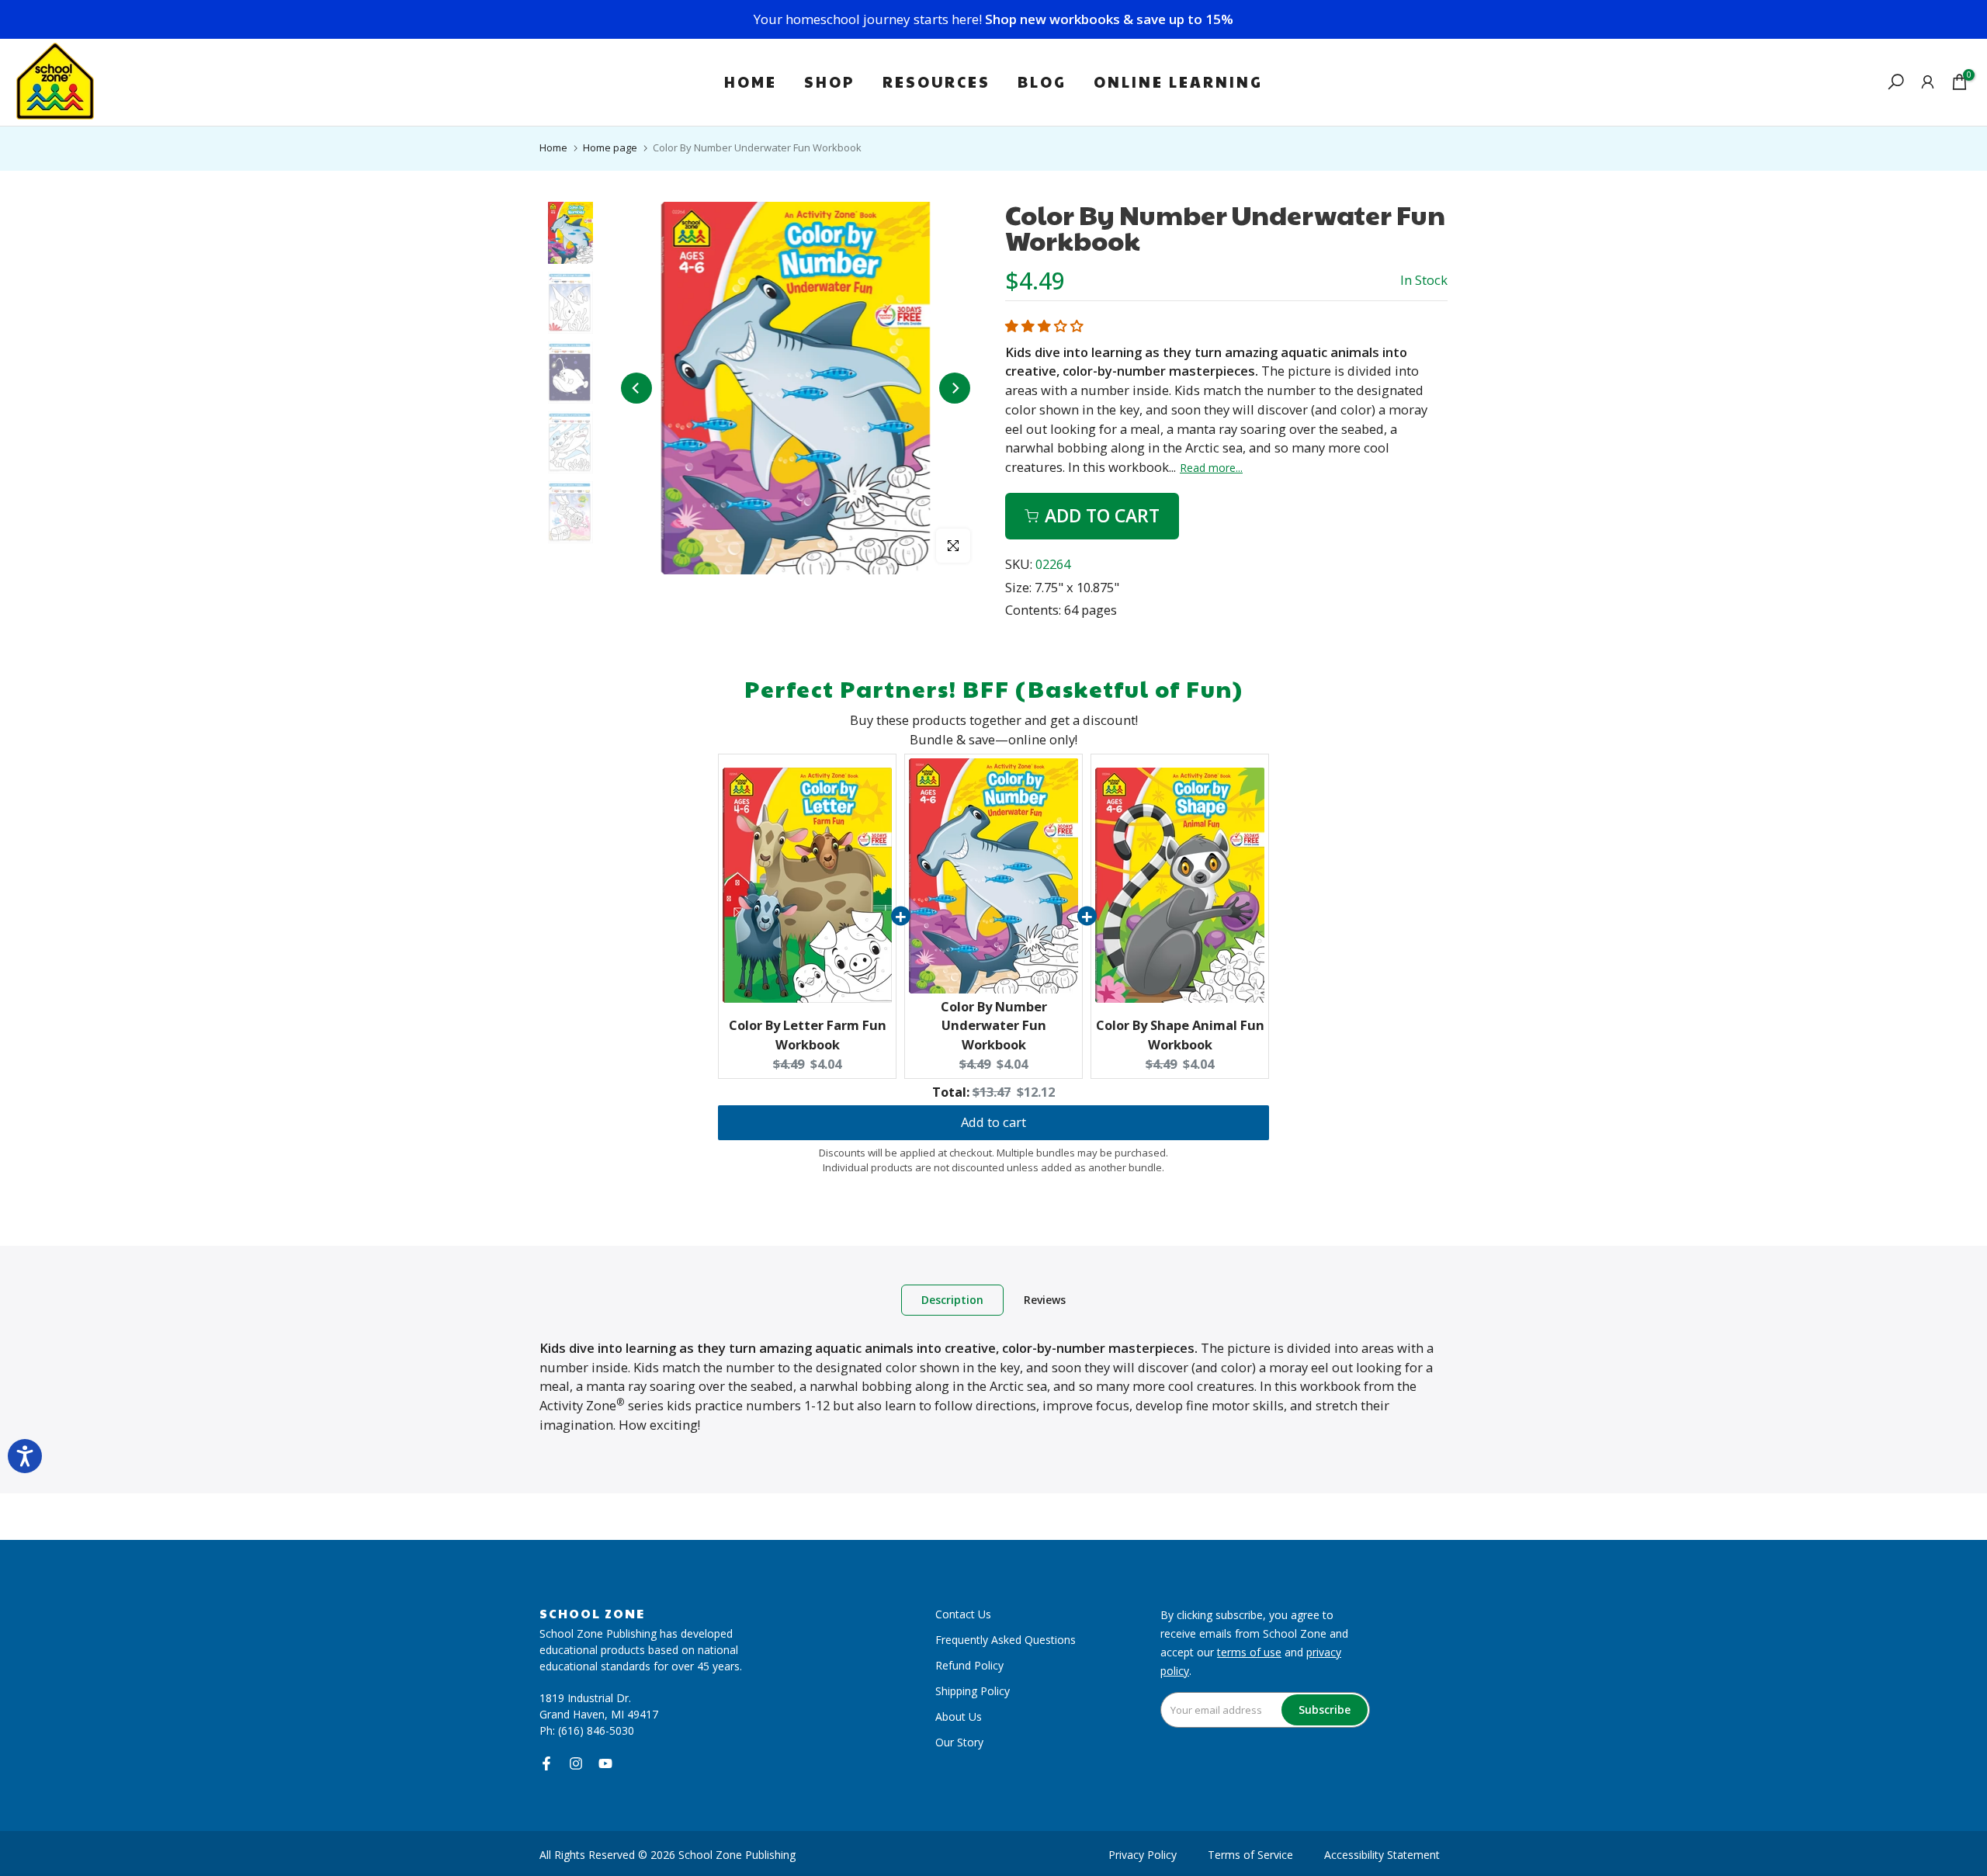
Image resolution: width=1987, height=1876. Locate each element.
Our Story (959, 1742)
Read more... (1211, 468)
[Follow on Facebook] (546, 1763)
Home (553, 147)
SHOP (830, 81)
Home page (610, 147)
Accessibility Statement (1382, 1855)
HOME (751, 81)
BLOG (1042, 81)
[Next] (955, 388)
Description (952, 1299)
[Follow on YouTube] (605, 1763)
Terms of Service (1250, 1855)
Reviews (1045, 1299)
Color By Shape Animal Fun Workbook (1180, 1035)
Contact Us (963, 1614)
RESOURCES (936, 81)
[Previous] (636, 388)
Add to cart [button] (993, 1122)
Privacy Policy (1143, 1855)
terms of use (1249, 1652)
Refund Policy (969, 1665)
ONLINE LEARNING (1178, 81)
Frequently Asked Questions (1006, 1640)
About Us (959, 1716)
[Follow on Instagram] (576, 1763)
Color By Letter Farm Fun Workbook (808, 1035)
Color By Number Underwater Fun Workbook (994, 1026)
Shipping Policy (973, 1691)
